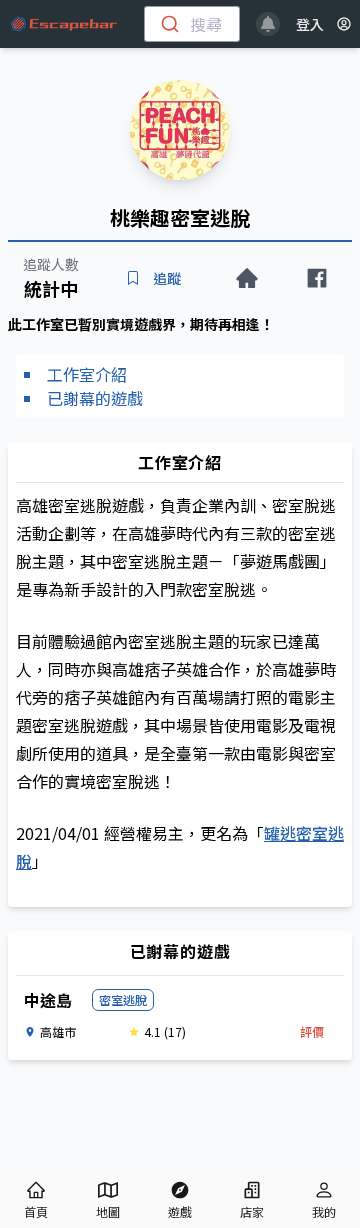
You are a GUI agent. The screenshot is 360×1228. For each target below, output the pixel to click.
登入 (310, 24)
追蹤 (167, 278)
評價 (312, 1031)
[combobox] (192, 24)
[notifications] (268, 24)
